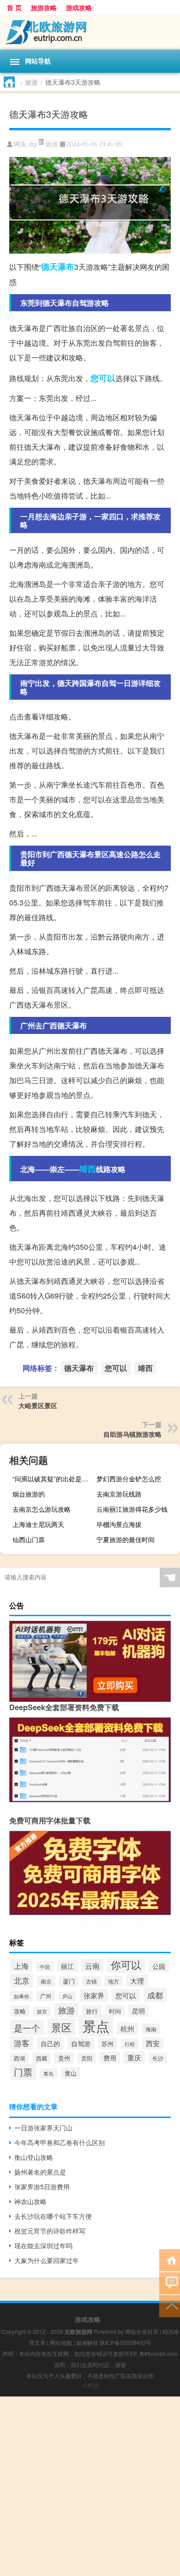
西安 (153, 2043)
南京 (46, 1981)
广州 (46, 1996)
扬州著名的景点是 (40, 2172)
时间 (115, 2011)
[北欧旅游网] (90, 32)
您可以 (103, 378)
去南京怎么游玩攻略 (42, 1509)
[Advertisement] (90, 2486)
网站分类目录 (142, 2331)
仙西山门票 (29, 1539)
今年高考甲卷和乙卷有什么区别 (60, 2142)
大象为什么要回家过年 (47, 2260)
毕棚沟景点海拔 (119, 1524)
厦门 (69, 1981)
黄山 (71, 2073)
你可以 (126, 1964)
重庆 (134, 2057)
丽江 (67, 1966)
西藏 (42, 2058)
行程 (130, 2044)
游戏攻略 (79, 7)
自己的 (50, 2043)
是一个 (27, 2028)
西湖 (19, 2058)
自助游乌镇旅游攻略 (132, 1434)
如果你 (21, 1996)
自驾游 (81, 2043)
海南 (151, 2029)
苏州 (108, 2044)
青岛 (48, 2073)
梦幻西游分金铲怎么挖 (129, 1479)
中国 (45, 1967)
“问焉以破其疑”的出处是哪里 (53, 1479)
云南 (92, 1966)
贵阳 (87, 2058)
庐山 (67, 1996)
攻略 (20, 2011)
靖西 (88, 1169)
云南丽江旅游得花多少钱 (132, 1509)
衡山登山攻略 (34, 2157)
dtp (33, 144)
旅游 (31, 82)
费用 (110, 2058)
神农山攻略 (30, 2201)
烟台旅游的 (29, 1494)
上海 (21, 1966)
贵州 (64, 2058)
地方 (114, 1981)
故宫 (42, 2011)
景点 (96, 2025)
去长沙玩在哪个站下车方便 (53, 2216)
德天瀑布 (58, 267)
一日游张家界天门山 (43, 2128)
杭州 (127, 2028)
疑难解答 (87, 2342)
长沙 (158, 2058)
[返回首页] (170, 2260)
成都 (155, 1995)
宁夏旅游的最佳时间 (126, 1539)
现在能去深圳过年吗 (43, 2245)
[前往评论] (170, 2283)
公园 (159, 1966)
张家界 (94, 1995)
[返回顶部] (170, 2306)
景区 (61, 2027)
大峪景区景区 (38, 1405)
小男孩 (90, 2385)
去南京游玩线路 (119, 1494)
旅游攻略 (44, 7)
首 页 (14, 7)
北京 (22, 1980)
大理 (137, 1981)
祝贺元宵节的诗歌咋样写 (50, 2231)
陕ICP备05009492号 (126, 2342)
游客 (22, 2043)
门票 (23, 2072)
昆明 (138, 2011)
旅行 (92, 2011)
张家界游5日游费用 (42, 2187)
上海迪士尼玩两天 (38, 1524)
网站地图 (61, 2342)
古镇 (91, 1981)
